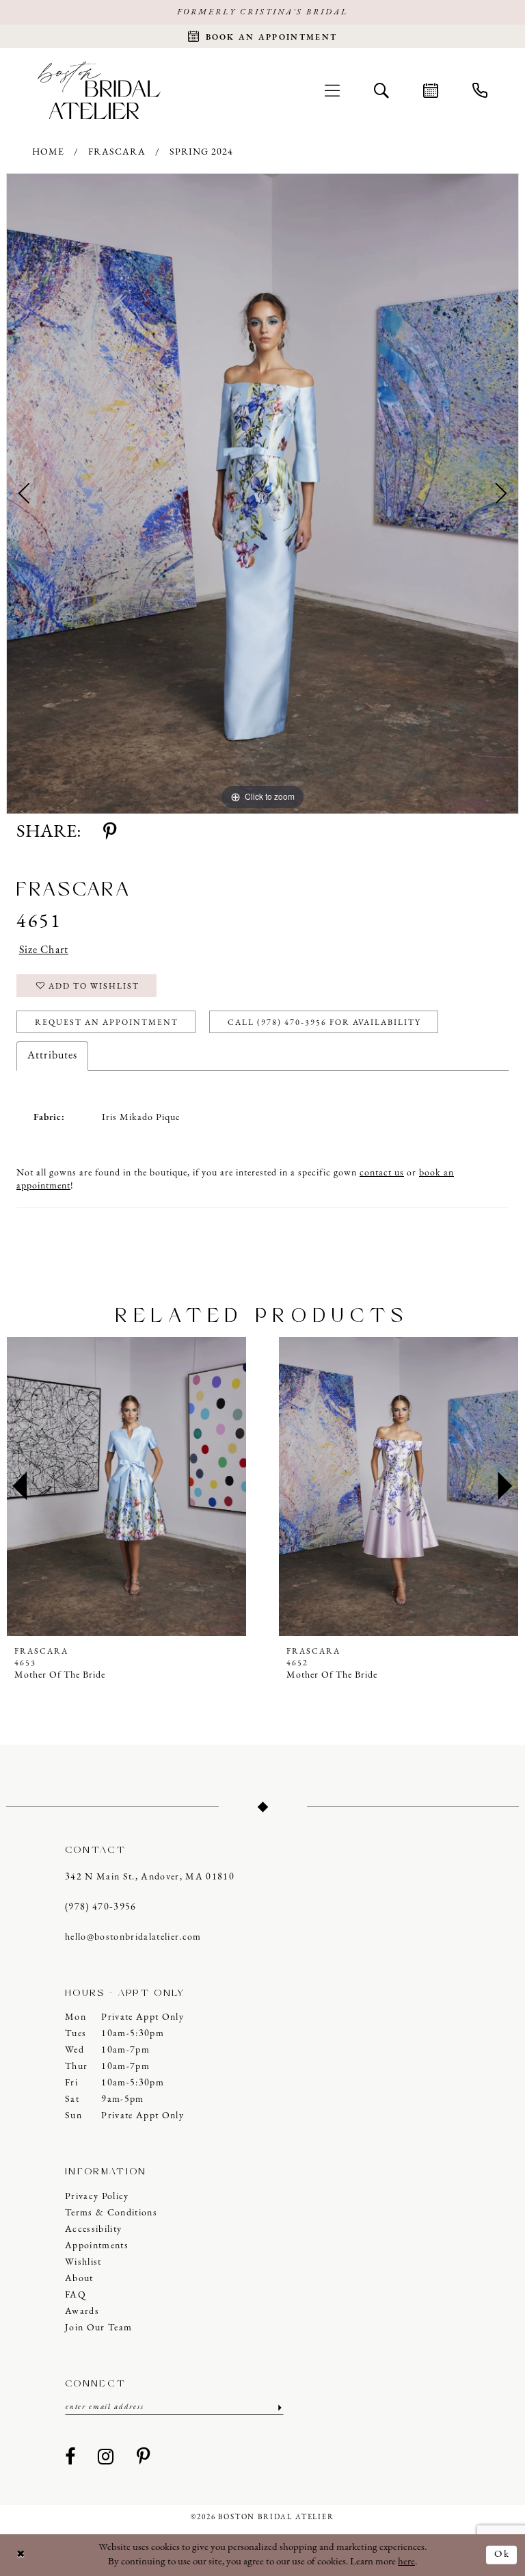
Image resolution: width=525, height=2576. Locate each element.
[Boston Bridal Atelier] (99, 90)
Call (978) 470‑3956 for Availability (324, 1023)
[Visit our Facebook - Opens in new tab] (70, 2458)
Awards (82, 2312)
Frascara (117, 152)
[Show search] (381, 90)
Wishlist (83, 2262)
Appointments (97, 2246)
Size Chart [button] (44, 950)
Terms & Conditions (111, 2213)
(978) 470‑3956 (101, 1907)
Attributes (52, 1056)
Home (48, 152)
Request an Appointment (107, 1023)
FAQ (76, 2295)
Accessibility (93, 2229)
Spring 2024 (201, 152)
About (79, 2279)
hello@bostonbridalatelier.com (133, 1937)
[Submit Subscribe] (279, 2407)
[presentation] (172, 1487)
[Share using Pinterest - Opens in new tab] (110, 833)
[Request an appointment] (431, 90)
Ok (502, 2554)
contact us (382, 1173)
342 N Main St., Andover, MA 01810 (150, 1877)
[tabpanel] (262, 494)
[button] (332, 90)
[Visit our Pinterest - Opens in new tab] (144, 2458)
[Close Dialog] (21, 2555)
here (406, 2562)
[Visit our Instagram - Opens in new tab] (106, 2458)
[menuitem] (332, 90)
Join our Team (98, 2328)
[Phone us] (480, 90)
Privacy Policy (97, 2197)
